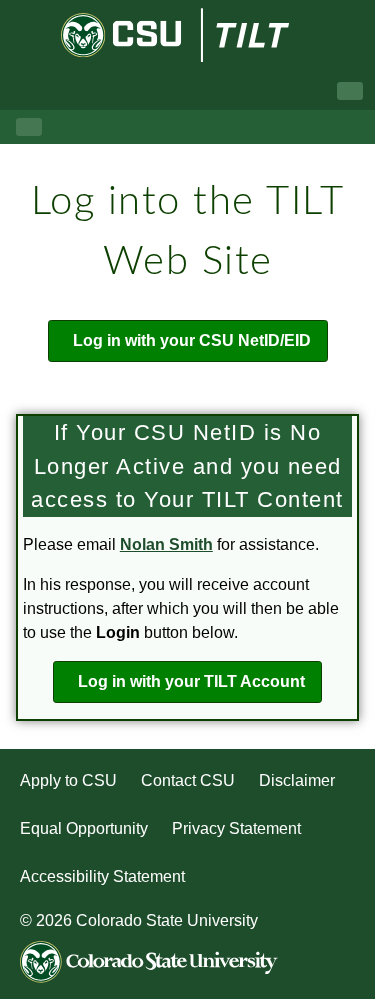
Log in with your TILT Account (191, 681)
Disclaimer (297, 780)
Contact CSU (188, 780)
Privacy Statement (236, 828)
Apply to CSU (68, 780)
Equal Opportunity (84, 828)
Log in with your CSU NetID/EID (192, 340)
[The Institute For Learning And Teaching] (260, 35)
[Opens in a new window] (123, 35)
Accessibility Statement (102, 876)
